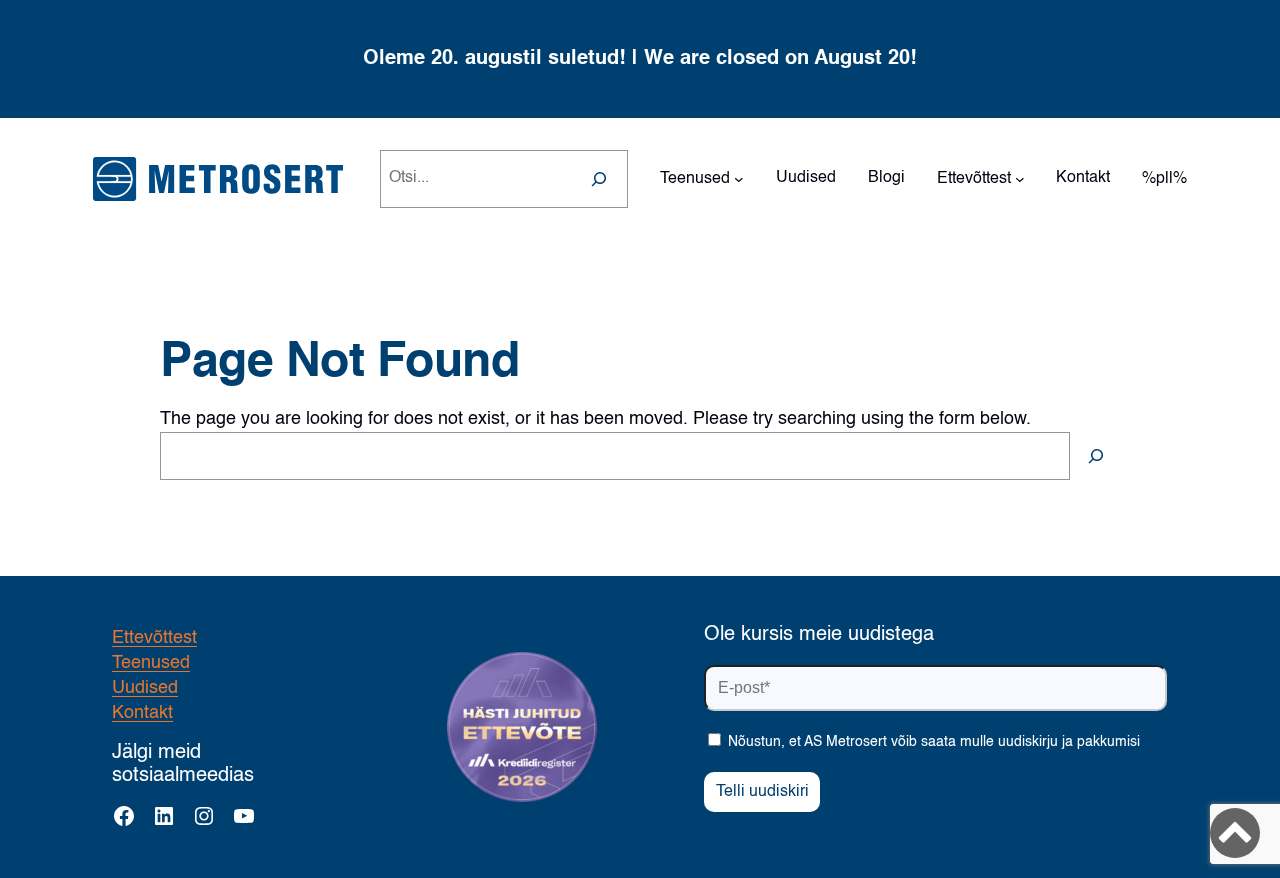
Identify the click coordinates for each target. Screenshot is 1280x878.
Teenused (151, 663)
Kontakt (142, 713)
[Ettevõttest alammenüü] (1020, 179)
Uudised (145, 688)
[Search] (599, 179)
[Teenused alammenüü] (739, 179)
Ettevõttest (154, 638)
